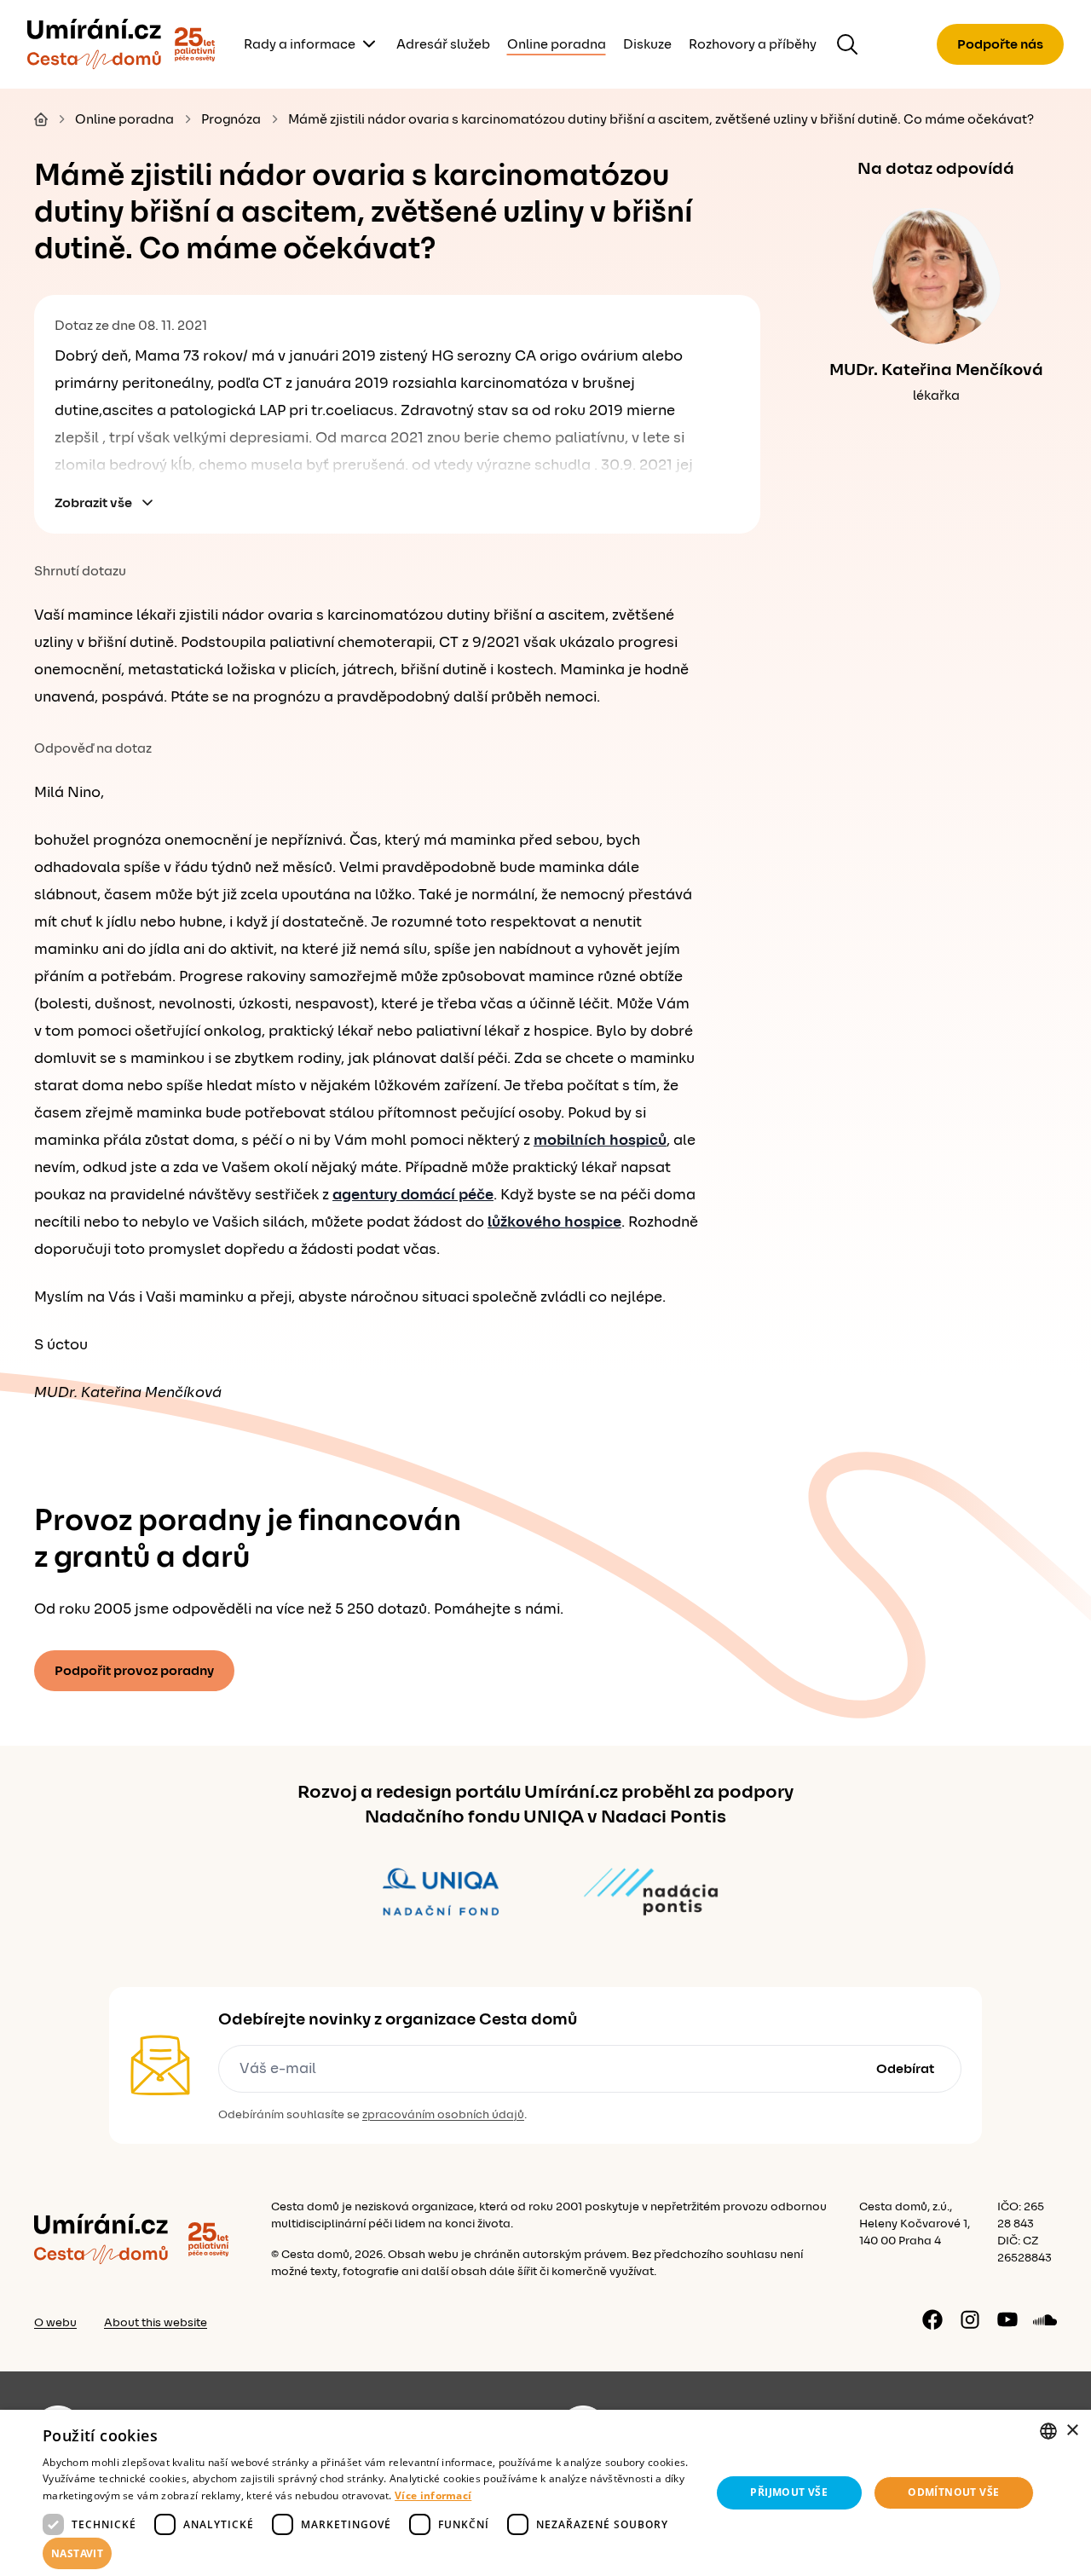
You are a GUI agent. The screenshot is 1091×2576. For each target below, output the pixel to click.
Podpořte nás (1000, 44)
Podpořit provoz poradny (134, 1671)
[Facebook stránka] (932, 2319)
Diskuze (647, 44)
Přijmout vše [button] (789, 2492)
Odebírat (905, 2069)
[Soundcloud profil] (1045, 2319)
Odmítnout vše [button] (953, 2492)
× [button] (1072, 2431)
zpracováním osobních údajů (443, 2115)
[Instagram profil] (970, 2319)
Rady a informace (300, 44)
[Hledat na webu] (847, 44)
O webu (55, 2323)
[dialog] (545, 2493)
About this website (156, 2323)
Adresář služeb (443, 44)
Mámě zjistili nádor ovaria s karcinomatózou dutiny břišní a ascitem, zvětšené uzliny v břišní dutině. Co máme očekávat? (661, 119)
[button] (367, 2554)
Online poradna (557, 44)
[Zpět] (94, 44)
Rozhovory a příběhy (753, 44)
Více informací (433, 2495)
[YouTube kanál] (1007, 2319)
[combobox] (1048, 2431)
